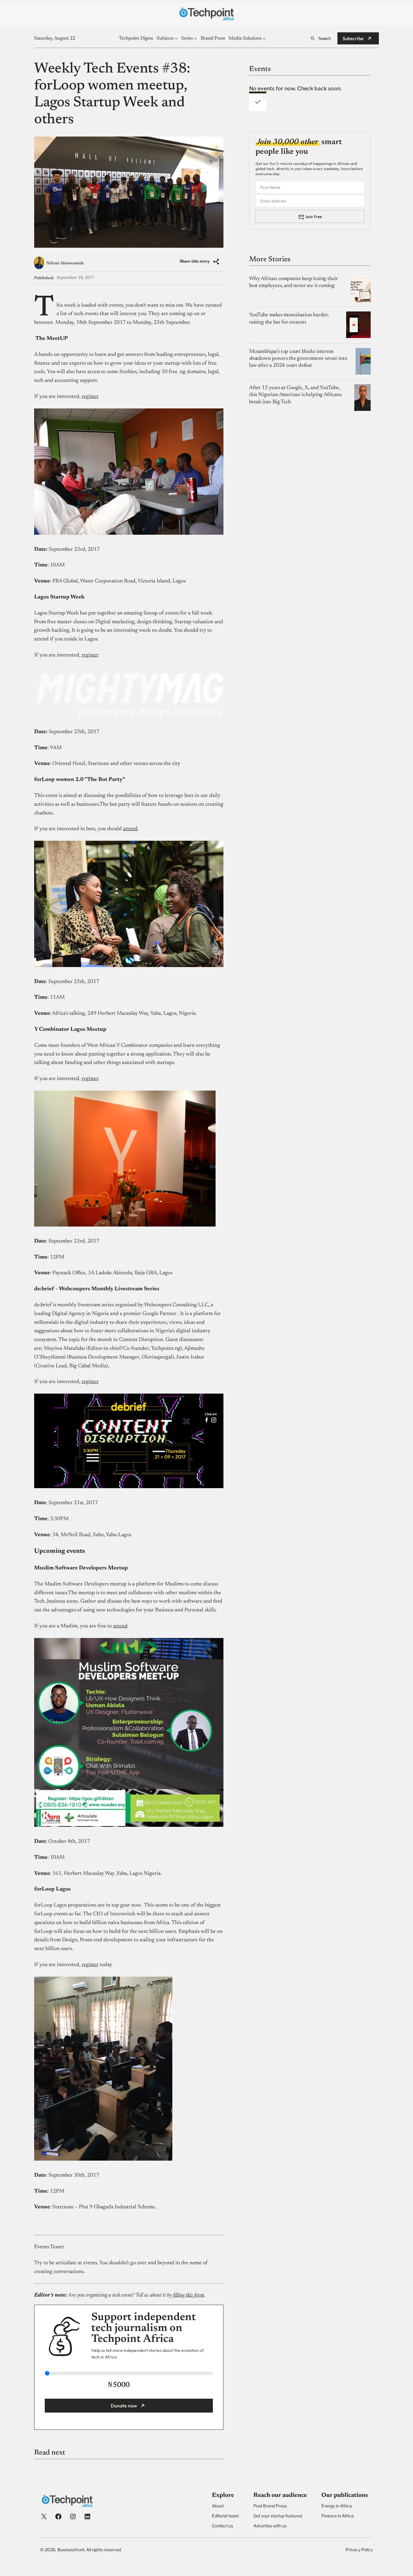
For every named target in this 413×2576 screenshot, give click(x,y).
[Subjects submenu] (176, 38)
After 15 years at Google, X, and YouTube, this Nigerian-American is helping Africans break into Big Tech (295, 395)
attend (130, 829)
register (90, 397)
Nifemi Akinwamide (65, 263)
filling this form (189, 2295)
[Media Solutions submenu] (264, 38)
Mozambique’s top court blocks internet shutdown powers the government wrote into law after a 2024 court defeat (298, 358)
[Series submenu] (196, 38)
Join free (313, 216)
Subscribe (353, 38)
